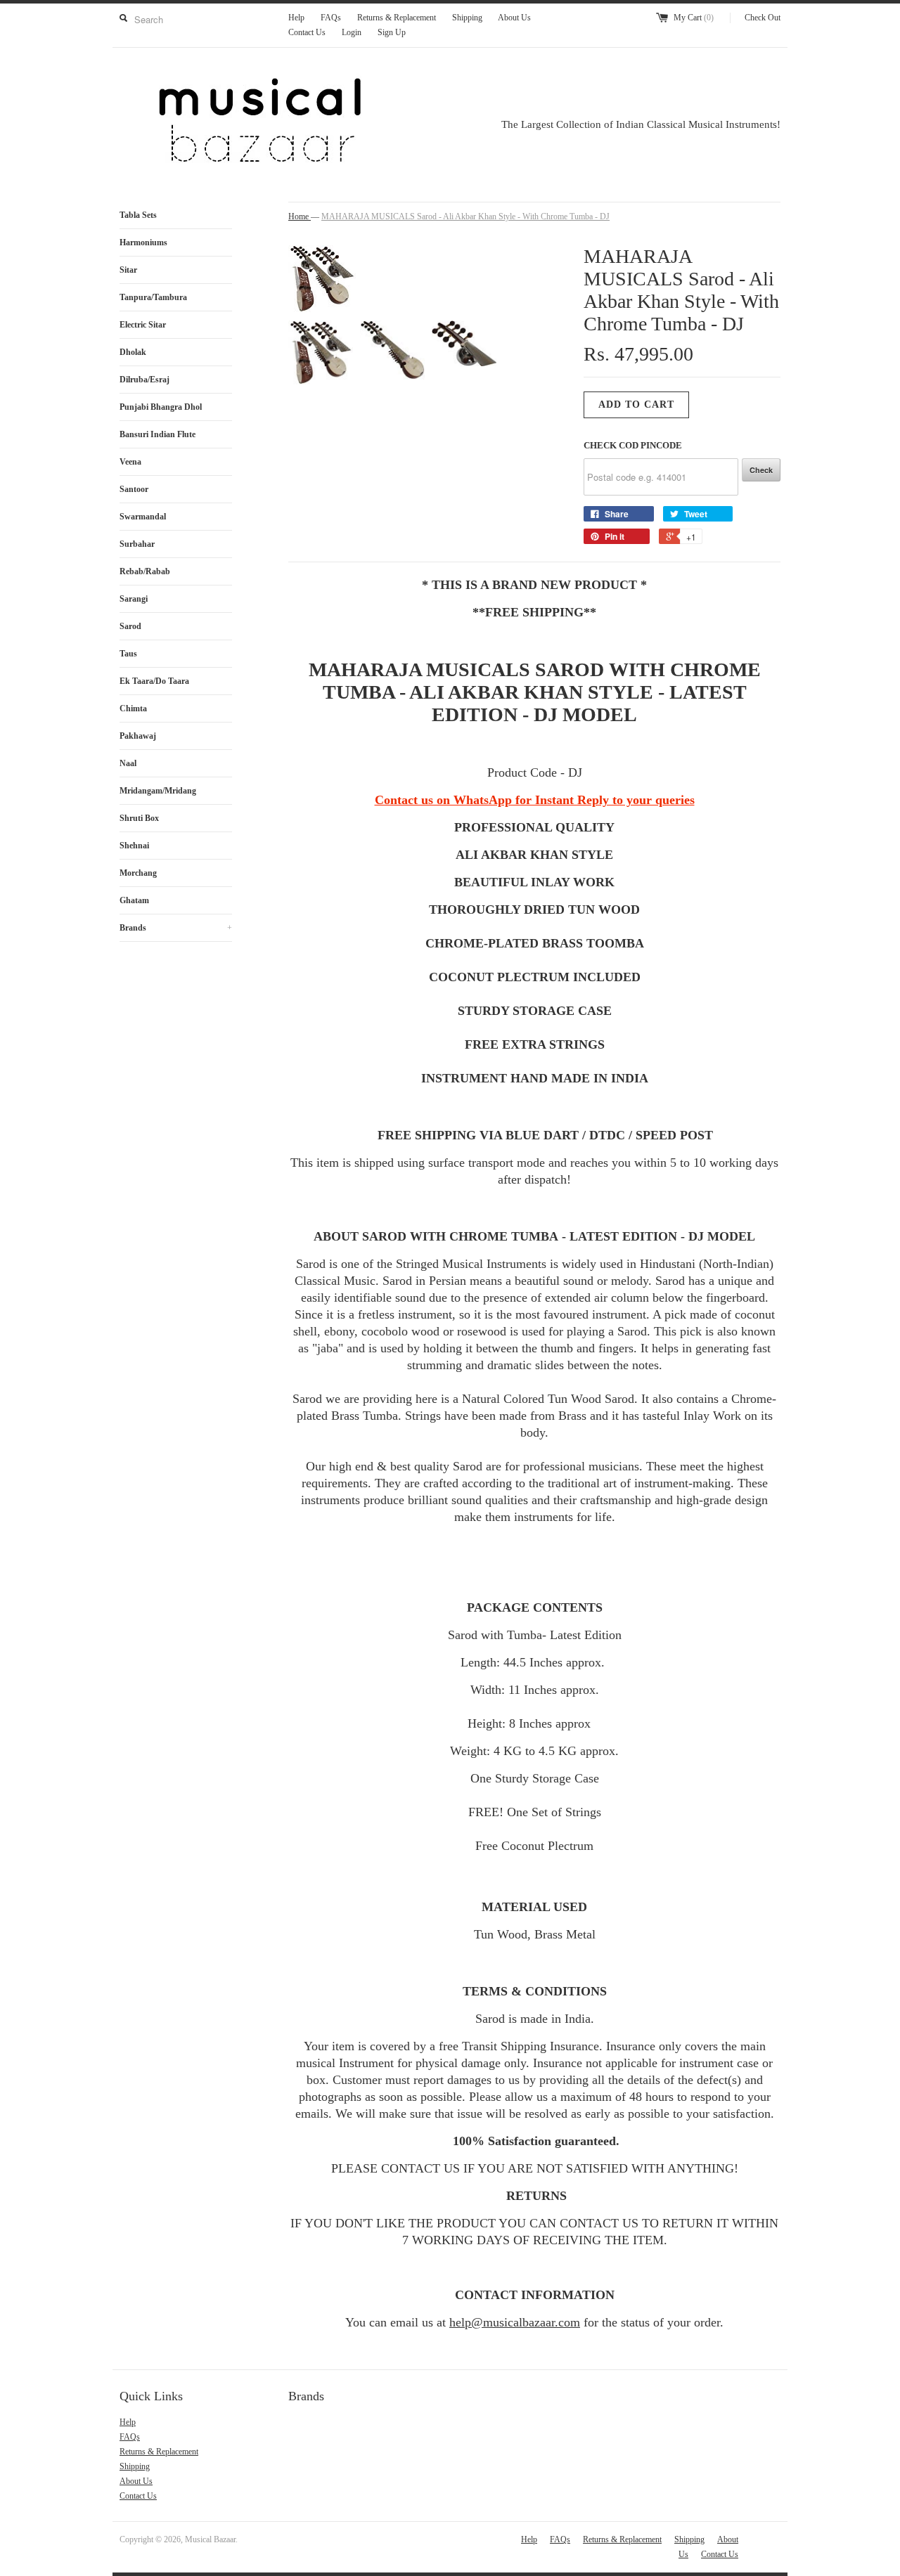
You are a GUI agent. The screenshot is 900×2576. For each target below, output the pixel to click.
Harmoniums (143, 242)
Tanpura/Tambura (153, 297)
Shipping (467, 18)
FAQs (331, 18)
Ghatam (134, 900)
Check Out (763, 18)
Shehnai (134, 846)
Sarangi (134, 599)
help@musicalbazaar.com (515, 2322)
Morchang (138, 873)
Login (352, 32)
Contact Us (307, 32)
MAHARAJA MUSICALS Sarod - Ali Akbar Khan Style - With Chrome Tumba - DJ (465, 216)
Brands (176, 928)
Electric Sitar (143, 325)
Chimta (133, 708)
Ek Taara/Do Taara (154, 681)
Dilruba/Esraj (144, 380)
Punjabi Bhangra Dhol (161, 407)
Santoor (134, 489)
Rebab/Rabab (145, 571)
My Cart (694, 18)
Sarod (130, 626)
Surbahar (137, 544)
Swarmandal (143, 517)
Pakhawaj (138, 736)
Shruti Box (139, 818)
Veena (130, 462)
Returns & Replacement (397, 18)
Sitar (128, 270)
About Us (514, 18)
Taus (128, 654)
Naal (128, 763)
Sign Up (392, 32)
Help (296, 18)
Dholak (133, 352)
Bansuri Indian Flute (157, 434)
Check (761, 470)
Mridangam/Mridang (158, 791)
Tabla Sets (138, 215)
